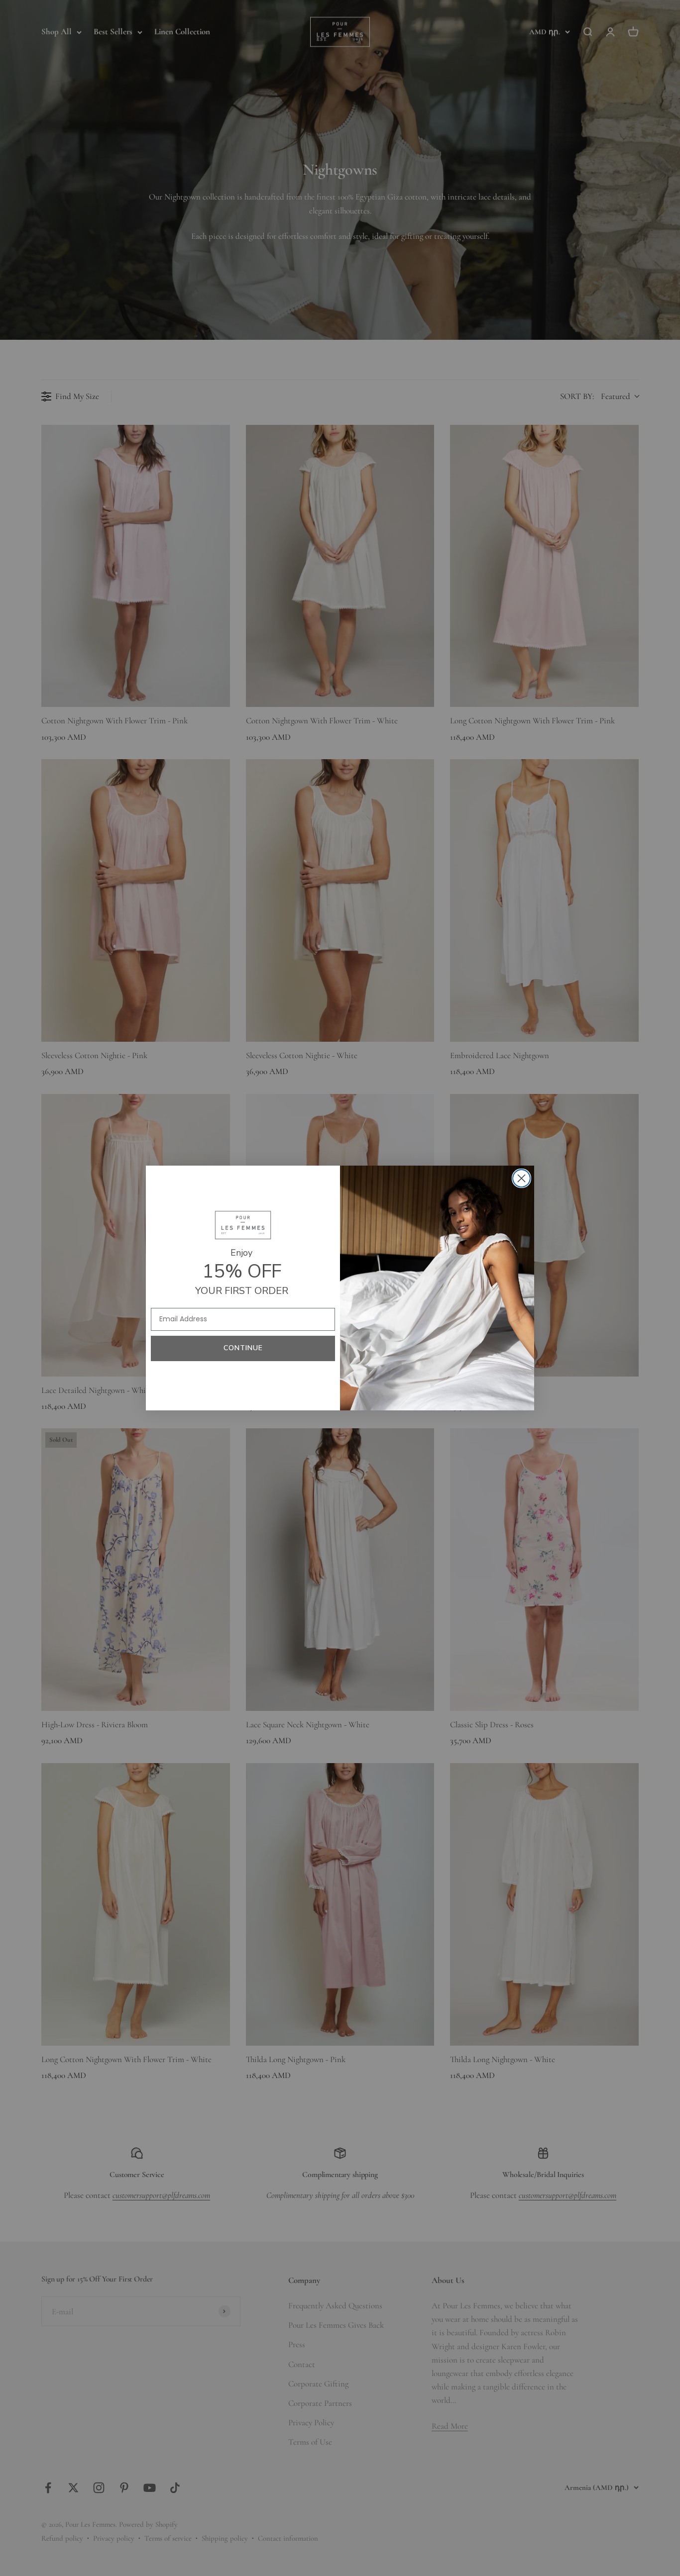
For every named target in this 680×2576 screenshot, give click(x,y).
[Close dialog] (521, 1178)
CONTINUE (243, 1348)
